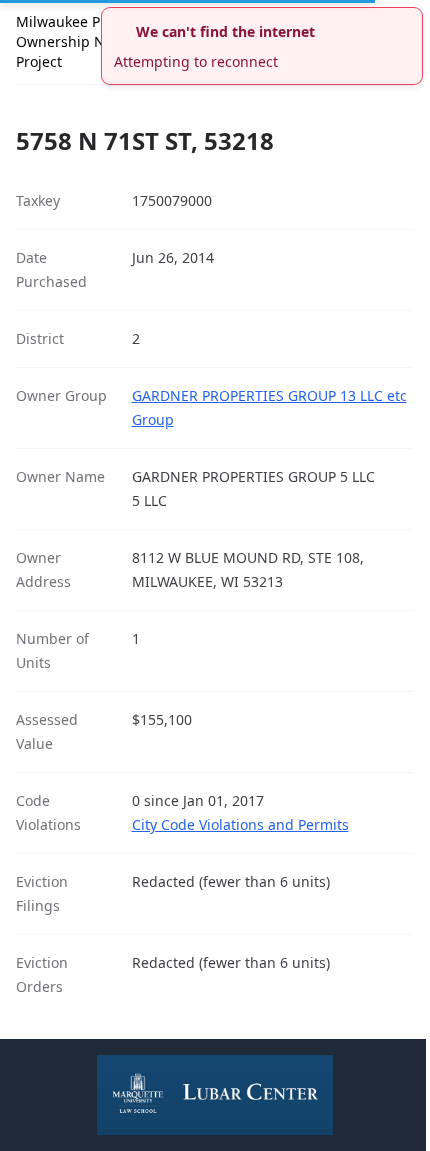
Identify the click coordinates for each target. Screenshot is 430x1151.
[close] (410, 20)
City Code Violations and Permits (240, 824)
